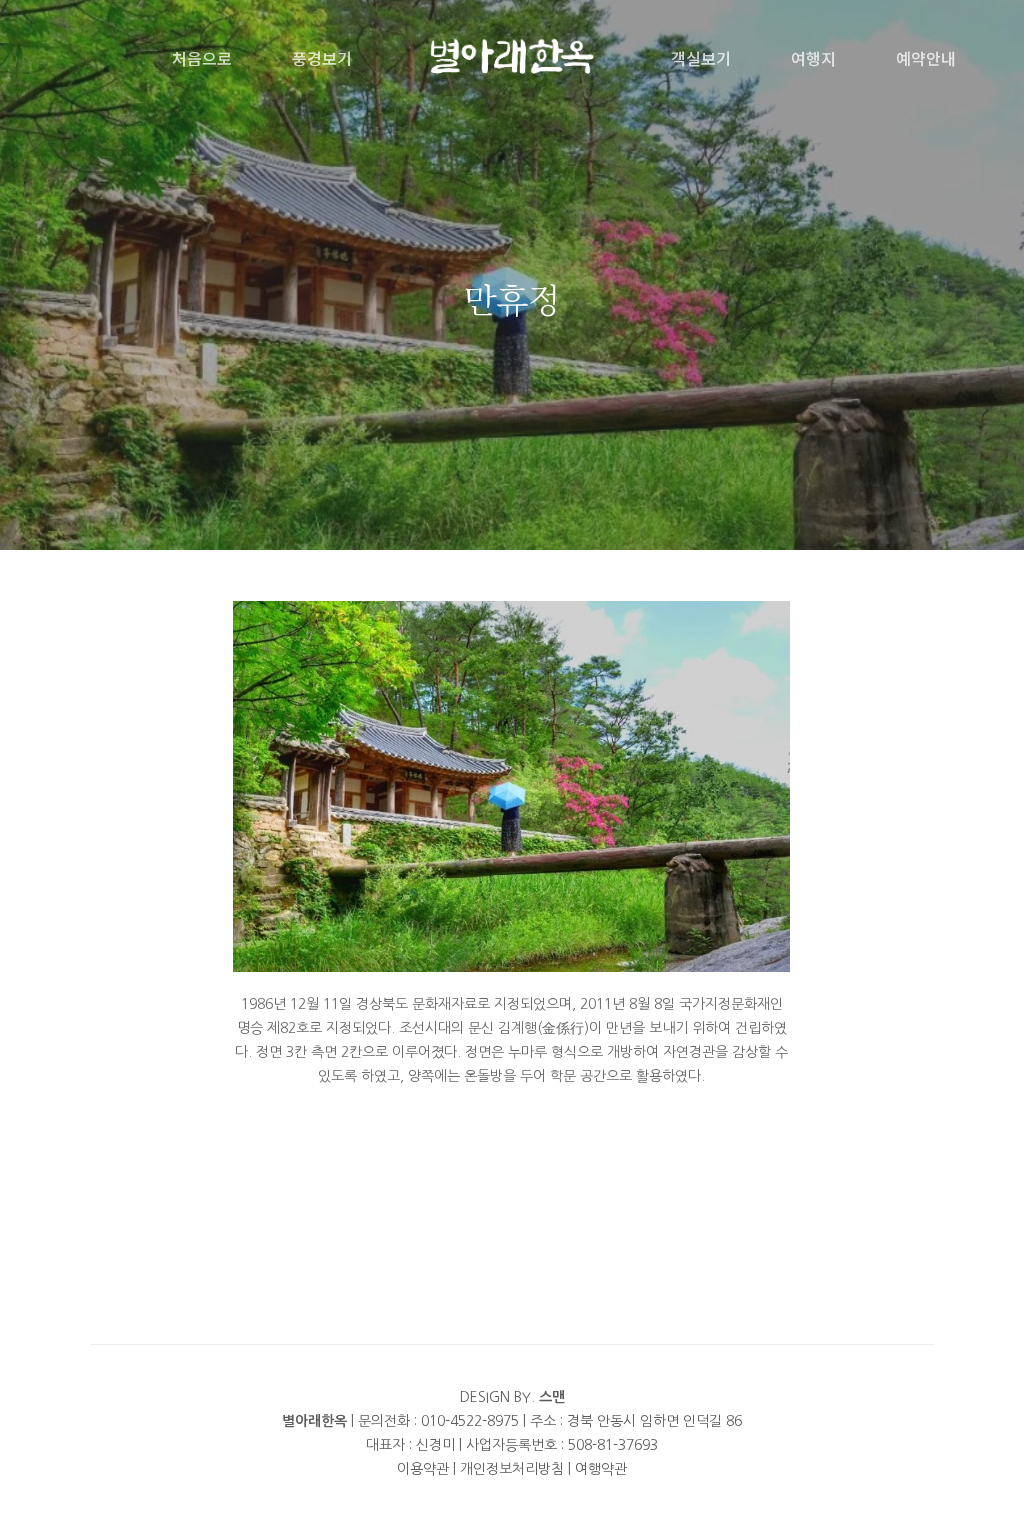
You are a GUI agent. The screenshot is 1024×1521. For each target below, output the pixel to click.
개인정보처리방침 (512, 1469)
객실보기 (701, 58)
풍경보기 (322, 58)
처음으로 (202, 58)
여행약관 (601, 1469)
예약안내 (926, 58)
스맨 (552, 1397)
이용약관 (423, 1469)
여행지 (813, 58)
